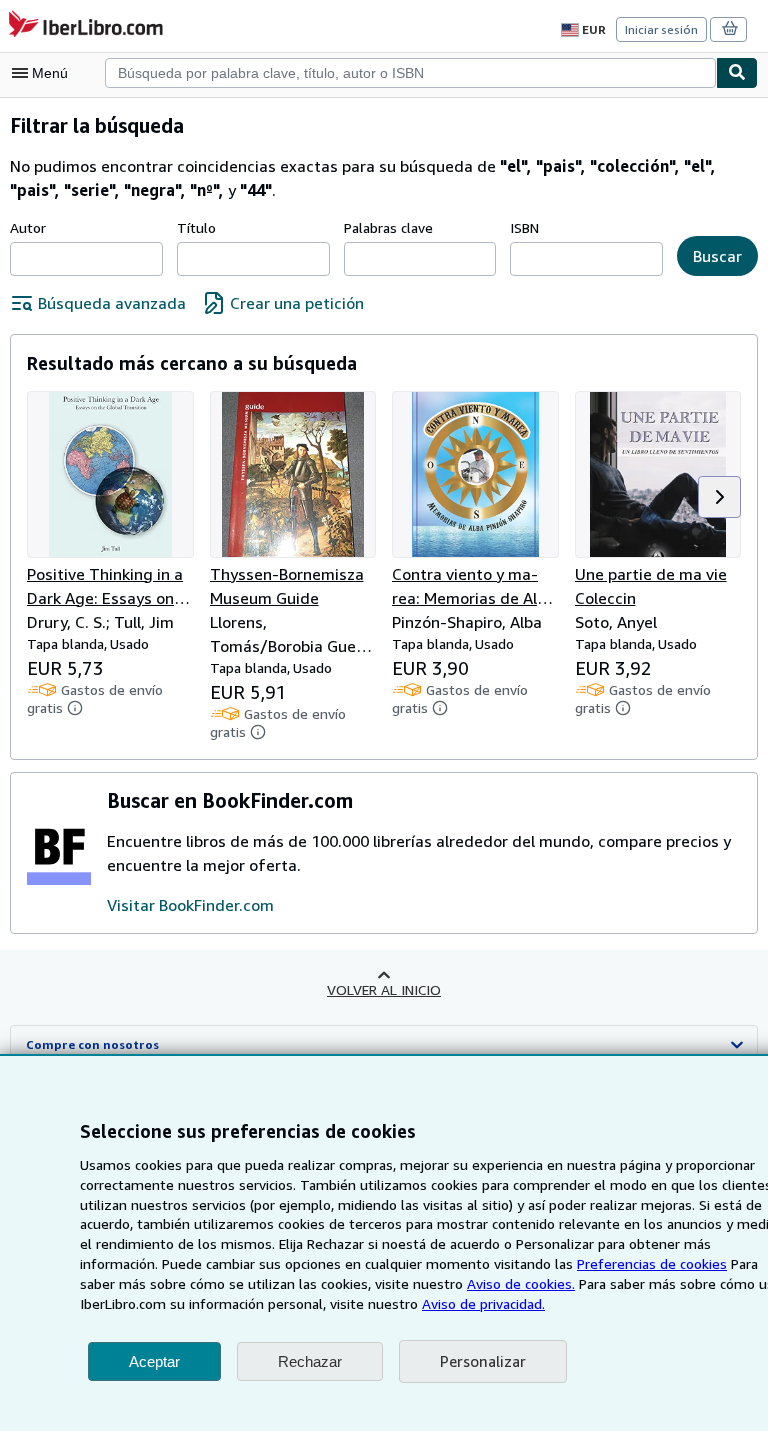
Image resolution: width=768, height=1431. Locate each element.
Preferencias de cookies (652, 1263)
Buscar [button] (717, 256)
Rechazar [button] (310, 1361)
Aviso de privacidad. (483, 1303)
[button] (719, 497)
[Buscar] (737, 73)
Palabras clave (388, 227)
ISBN (524, 227)
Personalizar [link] (483, 1361)
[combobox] (410, 73)
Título (196, 227)
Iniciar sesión (661, 29)
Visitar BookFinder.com (190, 905)
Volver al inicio (384, 989)
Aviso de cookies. (521, 1283)
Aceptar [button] (154, 1361)
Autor (28, 227)
